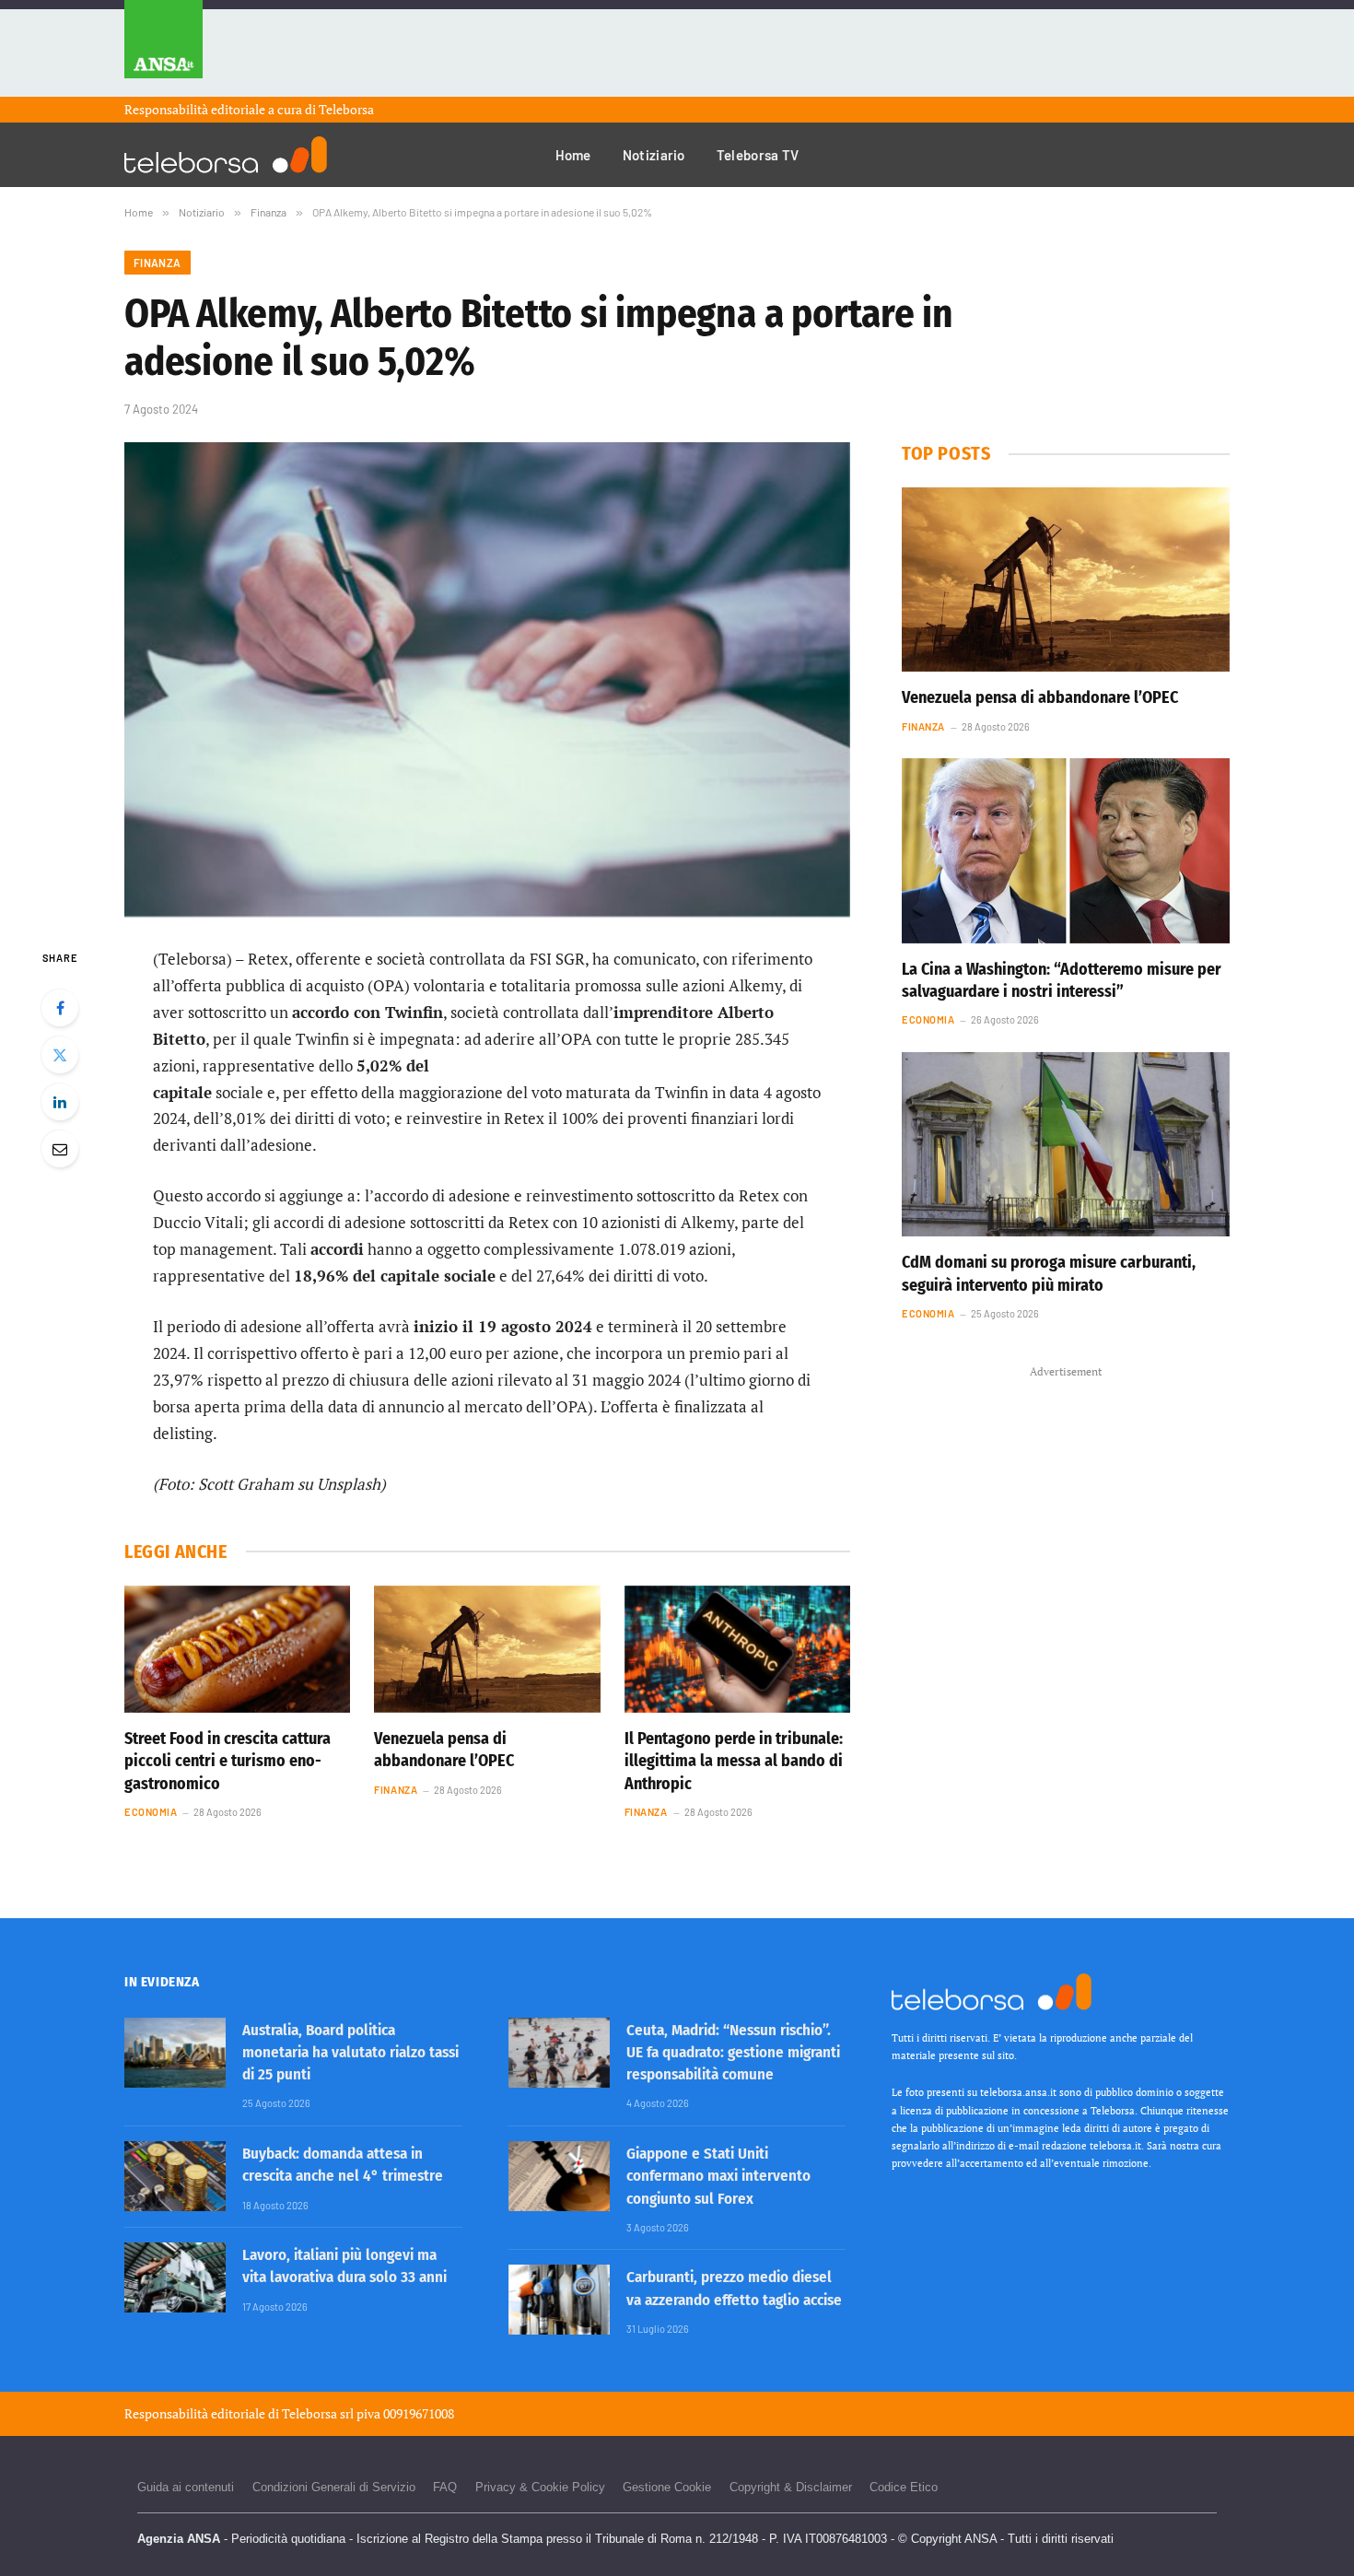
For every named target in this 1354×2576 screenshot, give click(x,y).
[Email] (60, 1149)
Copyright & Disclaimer (791, 2487)
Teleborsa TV (758, 155)
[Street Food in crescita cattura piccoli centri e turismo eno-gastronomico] (237, 1649)
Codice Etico (904, 2487)
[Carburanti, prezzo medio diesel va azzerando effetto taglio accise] (559, 2300)
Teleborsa (346, 109)
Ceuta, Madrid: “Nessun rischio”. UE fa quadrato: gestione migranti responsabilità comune (733, 2053)
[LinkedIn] (60, 1102)
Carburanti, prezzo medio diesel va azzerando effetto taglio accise (734, 2288)
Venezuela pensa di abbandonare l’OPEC (444, 1750)
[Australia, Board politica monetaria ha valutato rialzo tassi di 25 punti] (175, 2053)
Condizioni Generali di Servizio (334, 2487)
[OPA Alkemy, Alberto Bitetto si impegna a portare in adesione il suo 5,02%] (487, 679)
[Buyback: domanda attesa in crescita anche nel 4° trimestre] (175, 2176)
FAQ (445, 2487)
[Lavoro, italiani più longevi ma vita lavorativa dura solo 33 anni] (175, 2277)
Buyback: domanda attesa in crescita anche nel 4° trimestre (343, 2165)
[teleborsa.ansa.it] (226, 155)
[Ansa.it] (163, 48)
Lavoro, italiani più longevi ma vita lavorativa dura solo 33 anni (344, 2266)
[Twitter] (60, 1055)
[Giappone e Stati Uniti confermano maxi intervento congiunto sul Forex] (559, 2176)
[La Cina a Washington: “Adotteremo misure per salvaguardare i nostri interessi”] (1066, 850)
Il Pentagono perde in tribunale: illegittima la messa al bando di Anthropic (734, 1761)
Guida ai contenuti (186, 2487)
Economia (151, 1812)
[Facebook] (60, 1008)
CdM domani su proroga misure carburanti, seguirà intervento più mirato (1049, 1273)
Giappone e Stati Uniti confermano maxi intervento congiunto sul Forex (718, 2176)
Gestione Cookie (667, 2487)
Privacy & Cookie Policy (540, 2487)
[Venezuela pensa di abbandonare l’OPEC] (487, 1649)
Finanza (158, 263)
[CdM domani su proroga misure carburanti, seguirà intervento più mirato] (1066, 1144)
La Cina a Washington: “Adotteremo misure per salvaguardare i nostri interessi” (1062, 980)
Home (573, 155)
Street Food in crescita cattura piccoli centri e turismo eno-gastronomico (228, 1761)
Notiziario (654, 155)
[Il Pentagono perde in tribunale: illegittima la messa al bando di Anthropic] (737, 1649)
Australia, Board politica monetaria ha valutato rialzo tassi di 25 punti (350, 2053)
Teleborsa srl (318, 2413)
